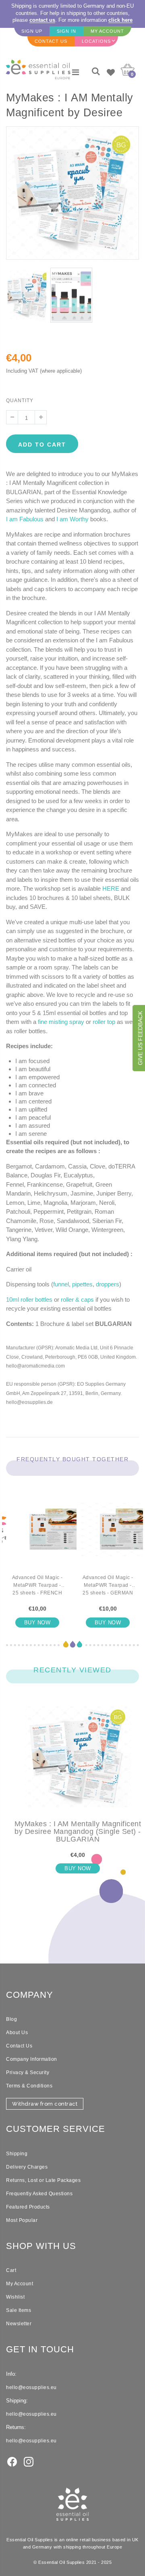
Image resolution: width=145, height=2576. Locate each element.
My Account (20, 2284)
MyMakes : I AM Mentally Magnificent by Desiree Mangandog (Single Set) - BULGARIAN (78, 1832)
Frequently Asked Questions (39, 2194)
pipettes (82, 1284)
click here (120, 20)
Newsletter (19, 2324)
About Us (17, 2033)
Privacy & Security (28, 2073)
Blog (11, 2019)
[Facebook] (12, 2461)
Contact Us (19, 2046)
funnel (61, 1284)
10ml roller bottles (29, 1300)
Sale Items (19, 2310)
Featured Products (28, 2207)
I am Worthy (72, 519)
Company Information (32, 2059)
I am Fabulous (25, 519)
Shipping (17, 2154)
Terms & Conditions (29, 2086)
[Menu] (76, 72)
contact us (42, 20)
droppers (108, 1284)
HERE (111, 888)
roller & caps (77, 1300)
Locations (96, 41)
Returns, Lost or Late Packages (43, 2180)
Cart (11, 2270)
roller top (104, 1022)
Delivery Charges (27, 2167)
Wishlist (15, 2297)
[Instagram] (29, 2461)
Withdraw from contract (45, 2104)
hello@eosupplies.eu (31, 2387)
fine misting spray (61, 1022)
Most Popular (22, 2220)
